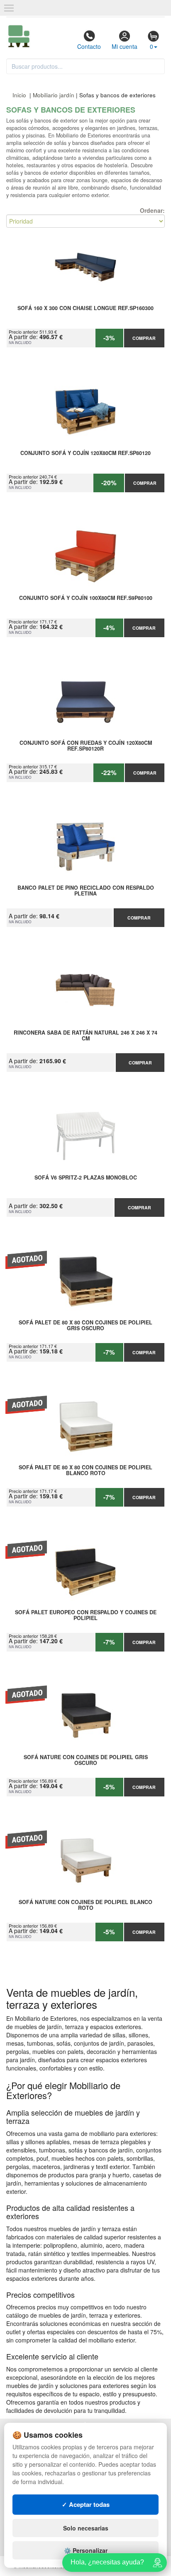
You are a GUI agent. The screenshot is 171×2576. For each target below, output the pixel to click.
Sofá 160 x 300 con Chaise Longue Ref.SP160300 (85, 308)
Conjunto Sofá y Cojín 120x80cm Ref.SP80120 (85, 453)
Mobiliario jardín (54, 95)
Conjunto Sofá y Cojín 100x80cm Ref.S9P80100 (86, 598)
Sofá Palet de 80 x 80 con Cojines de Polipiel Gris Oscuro (85, 1326)
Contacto (89, 46)
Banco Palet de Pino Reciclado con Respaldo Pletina (86, 891)
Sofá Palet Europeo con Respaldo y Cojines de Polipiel (86, 1615)
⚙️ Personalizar (86, 2550)
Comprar (144, 338)
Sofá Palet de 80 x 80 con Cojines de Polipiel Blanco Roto (85, 1471)
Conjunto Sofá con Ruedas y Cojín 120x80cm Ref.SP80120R (86, 746)
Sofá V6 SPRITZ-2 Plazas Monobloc (86, 1178)
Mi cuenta (125, 46)
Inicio (19, 95)
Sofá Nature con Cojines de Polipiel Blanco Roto (85, 1905)
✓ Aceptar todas (86, 2504)
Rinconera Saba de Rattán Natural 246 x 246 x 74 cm (85, 1036)
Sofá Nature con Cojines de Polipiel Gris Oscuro (86, 1760)
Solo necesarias (86, 2528)
